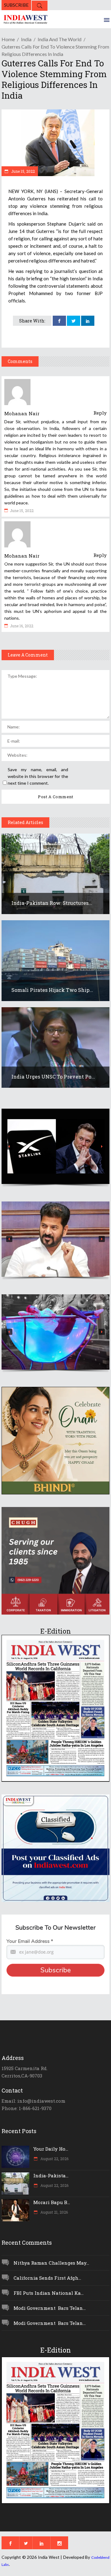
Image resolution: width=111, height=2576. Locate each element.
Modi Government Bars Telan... (50, 2308)
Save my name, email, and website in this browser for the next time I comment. (38, 776)
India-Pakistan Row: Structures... (52, 903)
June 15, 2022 (23, 171)
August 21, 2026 (54, 2212)
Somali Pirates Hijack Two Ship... (52, 990)
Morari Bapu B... (52, 2202)
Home (8, 39)
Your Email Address (30, 1941)
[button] (55, 1146)
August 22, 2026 (54, 2159)
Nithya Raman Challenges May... (51, 2263)
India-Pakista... (51, 2176)
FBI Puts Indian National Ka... (49, 2293)
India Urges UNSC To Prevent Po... (53, 1077)
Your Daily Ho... (51, 2149)
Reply (100, 413)
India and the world (60, 39)
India (26, 39)
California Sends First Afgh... (47, 2278)
